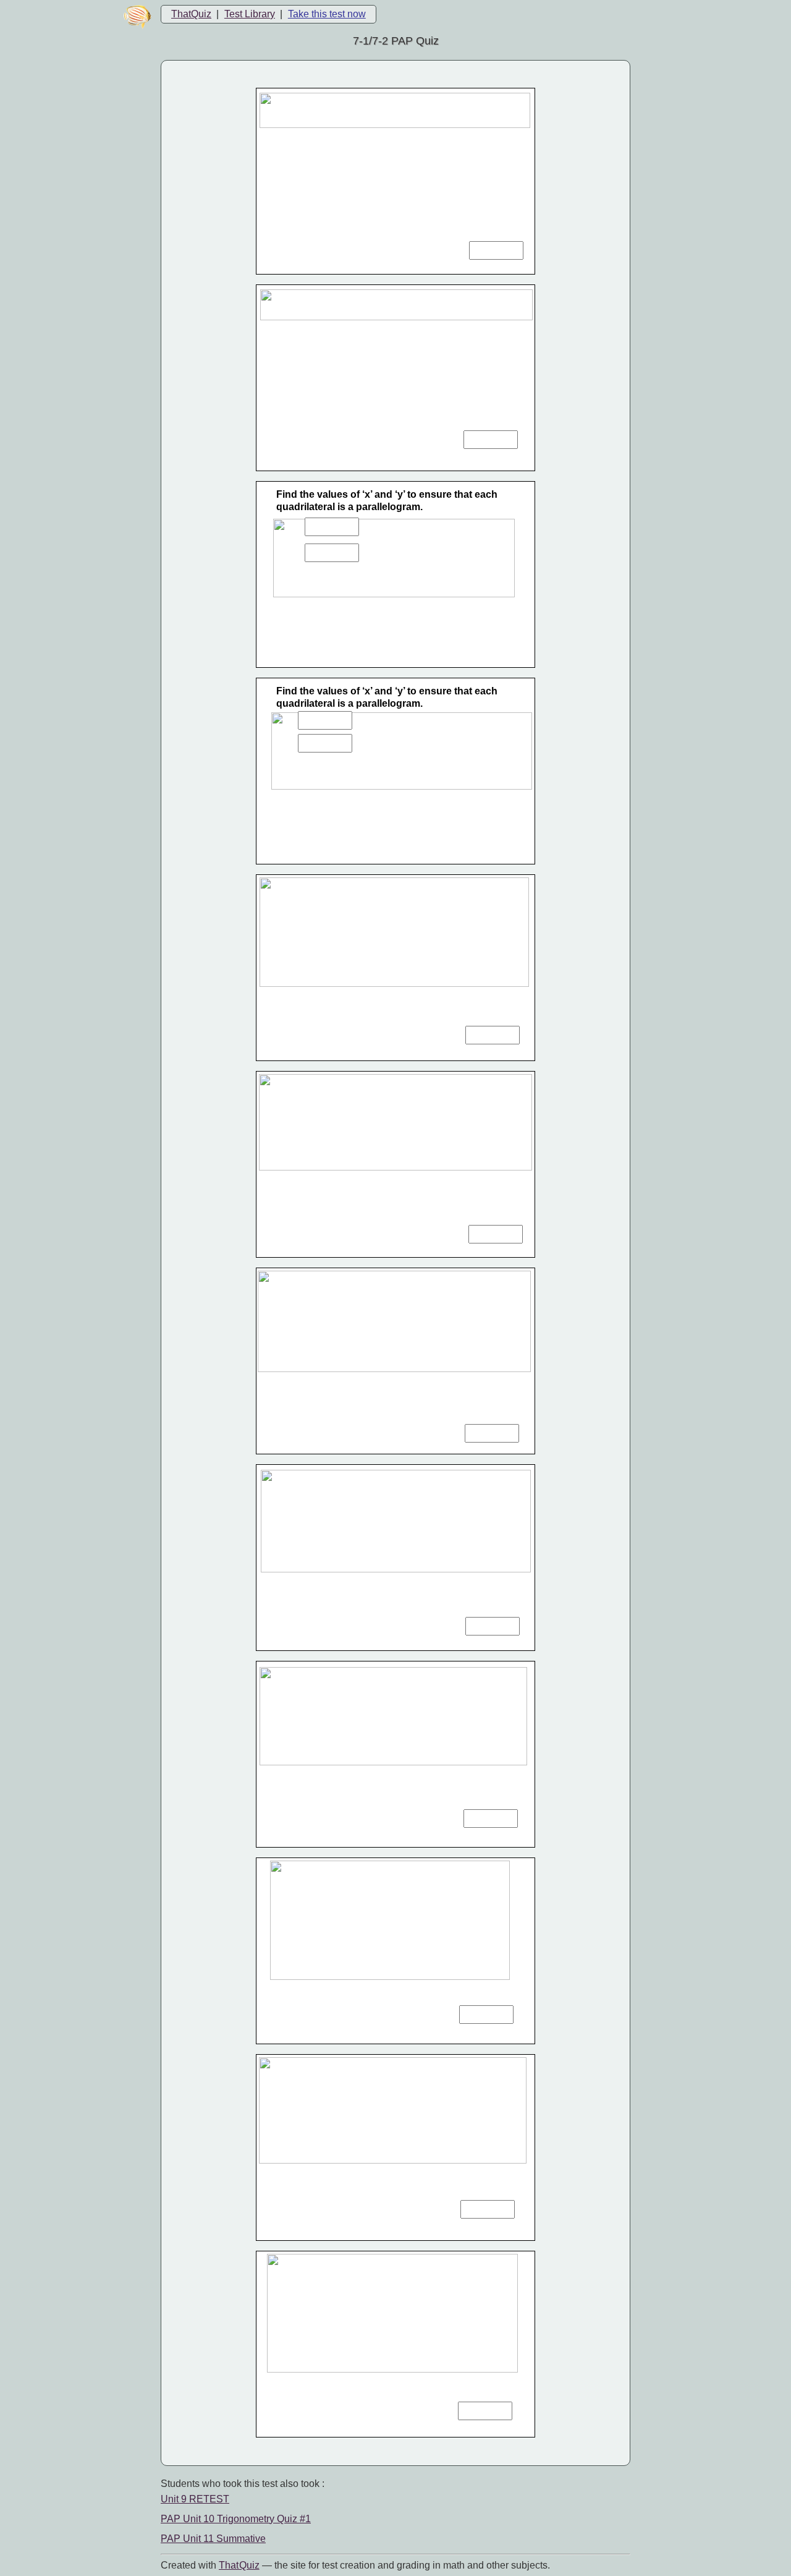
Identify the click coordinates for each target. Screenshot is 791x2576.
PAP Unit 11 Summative (213, 2539)
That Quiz (239, 2565)
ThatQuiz (191, 14)
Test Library (250, 14)
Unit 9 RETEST (195, 2499)
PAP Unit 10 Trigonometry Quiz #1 (236, 2519)
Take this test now (327, 14)
